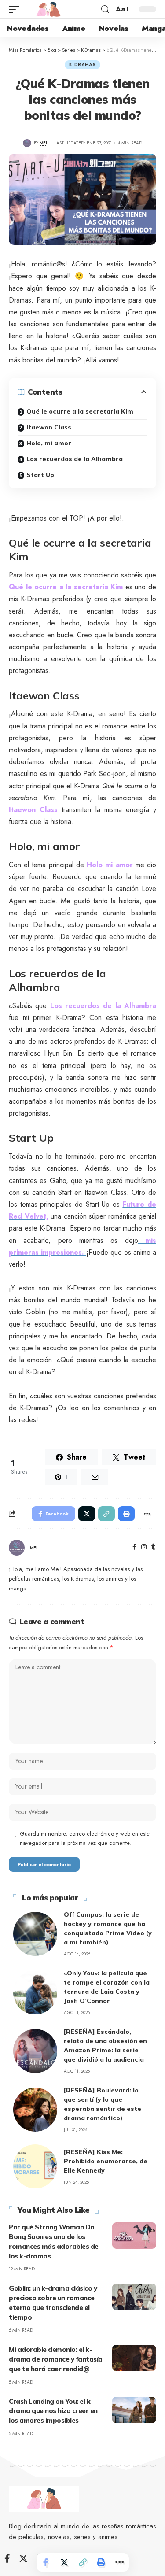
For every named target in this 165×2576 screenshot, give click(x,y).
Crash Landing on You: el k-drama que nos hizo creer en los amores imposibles (53, 2411)
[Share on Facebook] (46, 2562)
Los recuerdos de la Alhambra (75, 459)
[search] (105, 9)
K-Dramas (82, 65)
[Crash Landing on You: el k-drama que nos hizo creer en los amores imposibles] (134, 2410)
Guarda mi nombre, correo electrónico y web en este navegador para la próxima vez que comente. (85, 1839)
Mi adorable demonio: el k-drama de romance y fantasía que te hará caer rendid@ (56, 2359)
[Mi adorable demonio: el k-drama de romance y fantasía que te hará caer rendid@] (134, 2358)
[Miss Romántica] (48, 9)
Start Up (40, 475)
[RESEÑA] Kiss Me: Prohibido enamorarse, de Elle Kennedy (106, 2161)
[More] (120, 2562)
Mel (44, 143)
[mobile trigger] (16, 9)
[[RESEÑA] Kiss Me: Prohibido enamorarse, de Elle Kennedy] (35, 2166)
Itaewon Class (49, 427)
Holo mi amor (110, 865)
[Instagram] (144, 1548)
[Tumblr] (153, 1548)
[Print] (101, 2562)
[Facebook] (134, 1548)
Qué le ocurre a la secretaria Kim (80, 411)
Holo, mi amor (49, 443)
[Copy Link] (83, 2562)
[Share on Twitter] (64, 2562)
